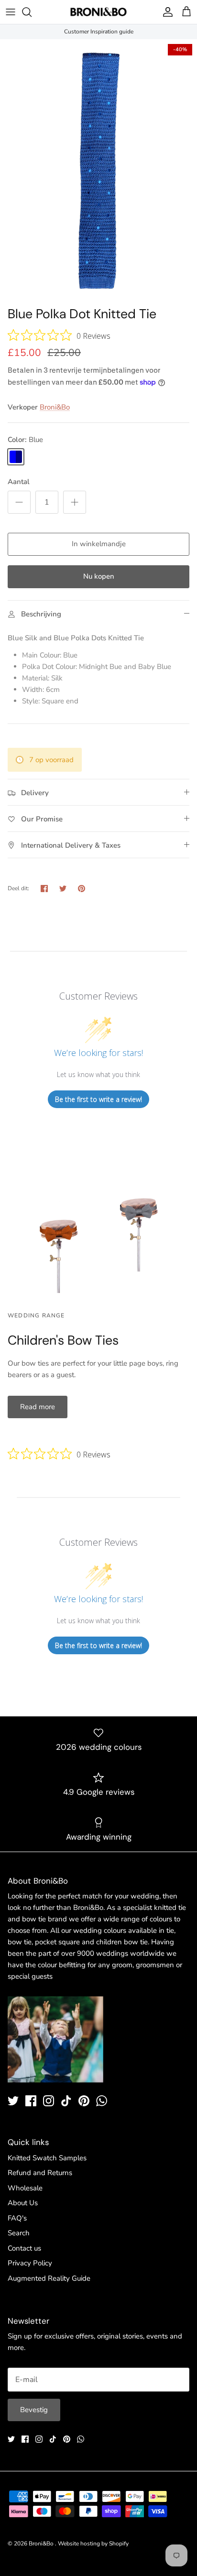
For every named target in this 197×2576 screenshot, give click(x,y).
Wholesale (25, 2188)
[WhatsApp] (102, 2101)
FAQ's (17, 2218)
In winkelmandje (99, 544)
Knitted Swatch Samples (47, 2158)
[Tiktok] (66, 2101)
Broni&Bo (55, 407)
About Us (23, 2203)
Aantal (19, 482)
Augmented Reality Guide (49, 2278)
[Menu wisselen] (11, 12)
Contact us (24, 2248)
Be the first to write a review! (98, 1099)
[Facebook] (31, 2101)
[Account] (165, 12)
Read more (38, 1407)
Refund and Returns (40, 2173)
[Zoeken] (32, 12)
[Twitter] (13, 2101)
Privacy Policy (30, 2263)
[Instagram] (49, 2101)
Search (19, 2233)
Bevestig (34, 2410)
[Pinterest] (84, 2101)
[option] (98, 170)
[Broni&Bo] (98, 12)
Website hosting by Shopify (93, 2544)
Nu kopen (99, 576)
